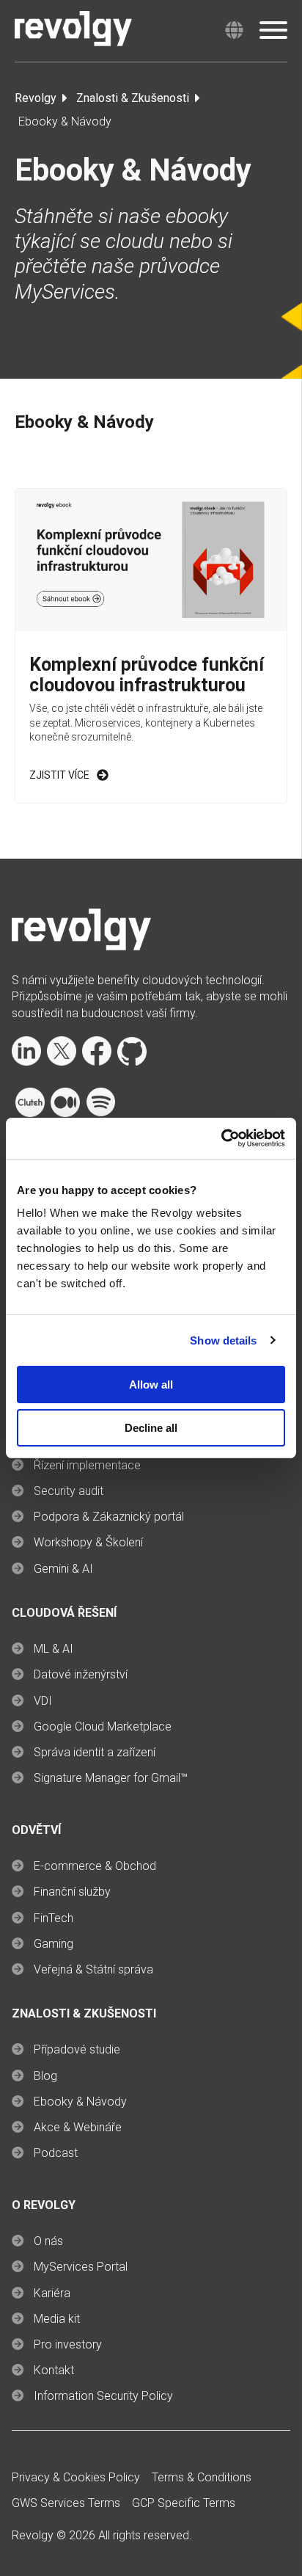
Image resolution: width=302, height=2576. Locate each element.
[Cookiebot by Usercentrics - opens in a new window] (221, 1138)
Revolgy (36, 98)
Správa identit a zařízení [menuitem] (95, 1752)
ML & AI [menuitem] (54, 1649)
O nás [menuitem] (48, 2241)
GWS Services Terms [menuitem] (66, 2503)
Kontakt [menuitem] (54, 2370)
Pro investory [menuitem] (68, 2344)
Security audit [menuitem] (69, 1491)
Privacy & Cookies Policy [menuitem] (76, 2477)
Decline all (151, 1428)
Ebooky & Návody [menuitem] (80, 2102)
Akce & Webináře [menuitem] (78, 2127)
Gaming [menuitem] (54, 1944)
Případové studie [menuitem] (77, 2049)
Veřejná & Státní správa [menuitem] (93, 1969)
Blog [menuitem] (45, 2076)
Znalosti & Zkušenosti (133, 98)
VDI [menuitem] (43, 1701)
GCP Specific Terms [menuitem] (184, 2503)
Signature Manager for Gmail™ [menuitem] (111, 1778)
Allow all (151, 1385)
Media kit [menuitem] (57, 2319)
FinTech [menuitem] (54, 1918)
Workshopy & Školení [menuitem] (88, 1542)
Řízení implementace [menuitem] (87, 1465)
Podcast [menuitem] (56, 2153)
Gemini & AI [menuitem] (63, 1569)
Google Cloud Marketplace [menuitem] (103, 1727)
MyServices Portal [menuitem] (81, 2267)
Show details (223, 1340)
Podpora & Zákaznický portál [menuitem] (109, 1517)
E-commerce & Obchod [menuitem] (95, 1866)
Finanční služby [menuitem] (72, 1892)
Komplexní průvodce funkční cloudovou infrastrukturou (147, 675)
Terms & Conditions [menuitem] (202, 2477)
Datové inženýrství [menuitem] (81, 1674)
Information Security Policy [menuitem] (103, 2396)
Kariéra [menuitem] (52, 2293)
